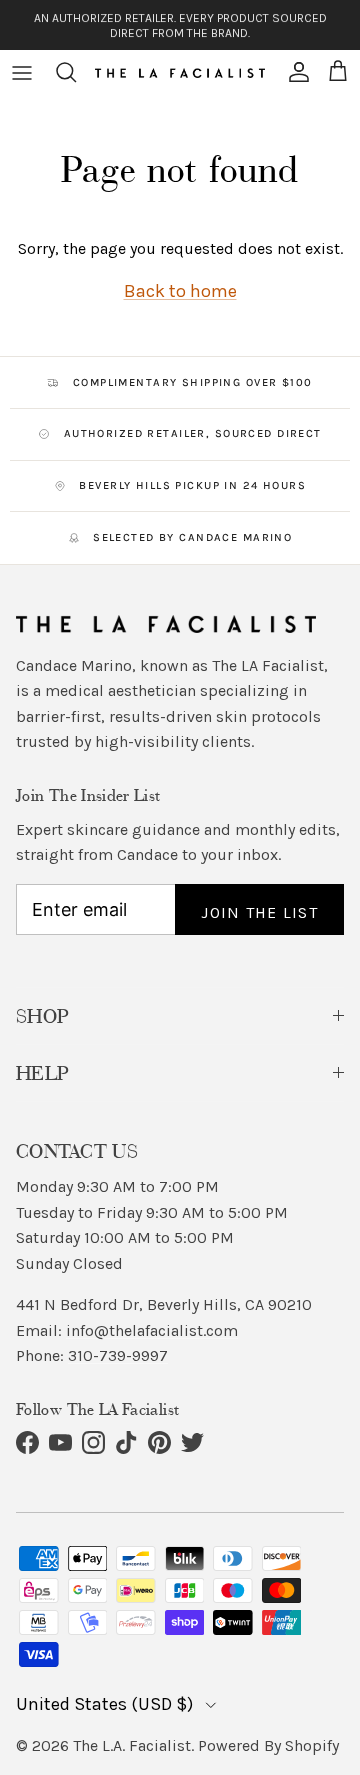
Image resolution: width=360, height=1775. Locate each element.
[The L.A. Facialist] (180, 72)
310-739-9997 (118, 1355)
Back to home (180, 291)
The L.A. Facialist (132, 1745)
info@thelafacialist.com (152, 1330)
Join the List (259, 912)
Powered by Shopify (268, 1745)
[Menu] (22, 72)
